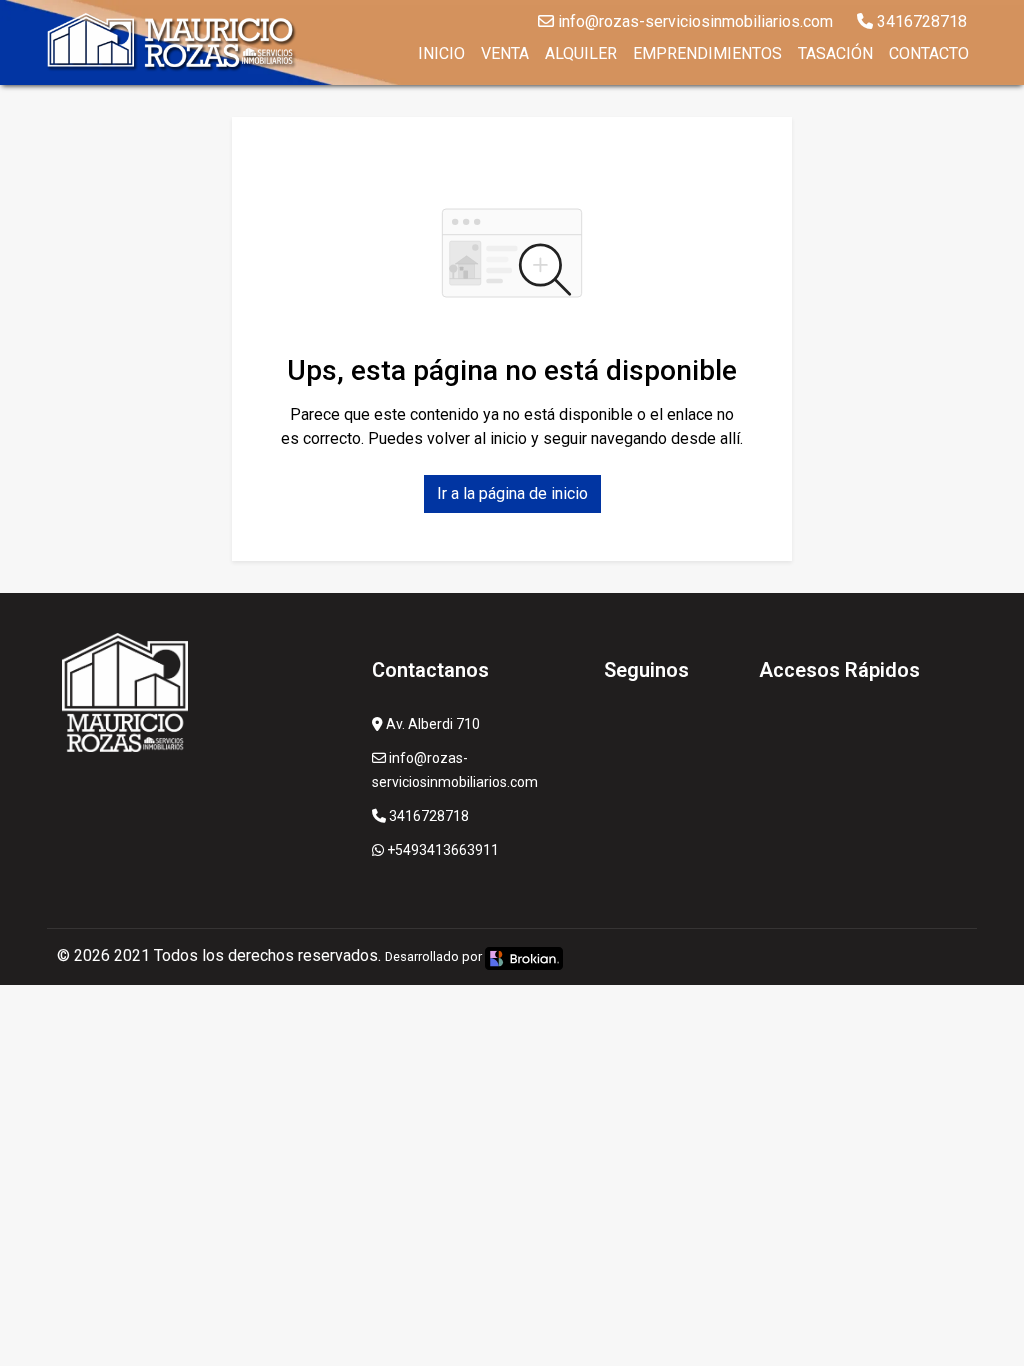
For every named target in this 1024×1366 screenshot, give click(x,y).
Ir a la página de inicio (512, 493)
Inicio (441, 53)
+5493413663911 (441, 850)
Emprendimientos (707, 53)
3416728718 (920, 21)
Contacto (929, 53)
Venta (505, 53)
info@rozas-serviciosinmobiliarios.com (693, 21)
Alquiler (581, 53)
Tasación (835, 53)
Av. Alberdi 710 (431, 724)
